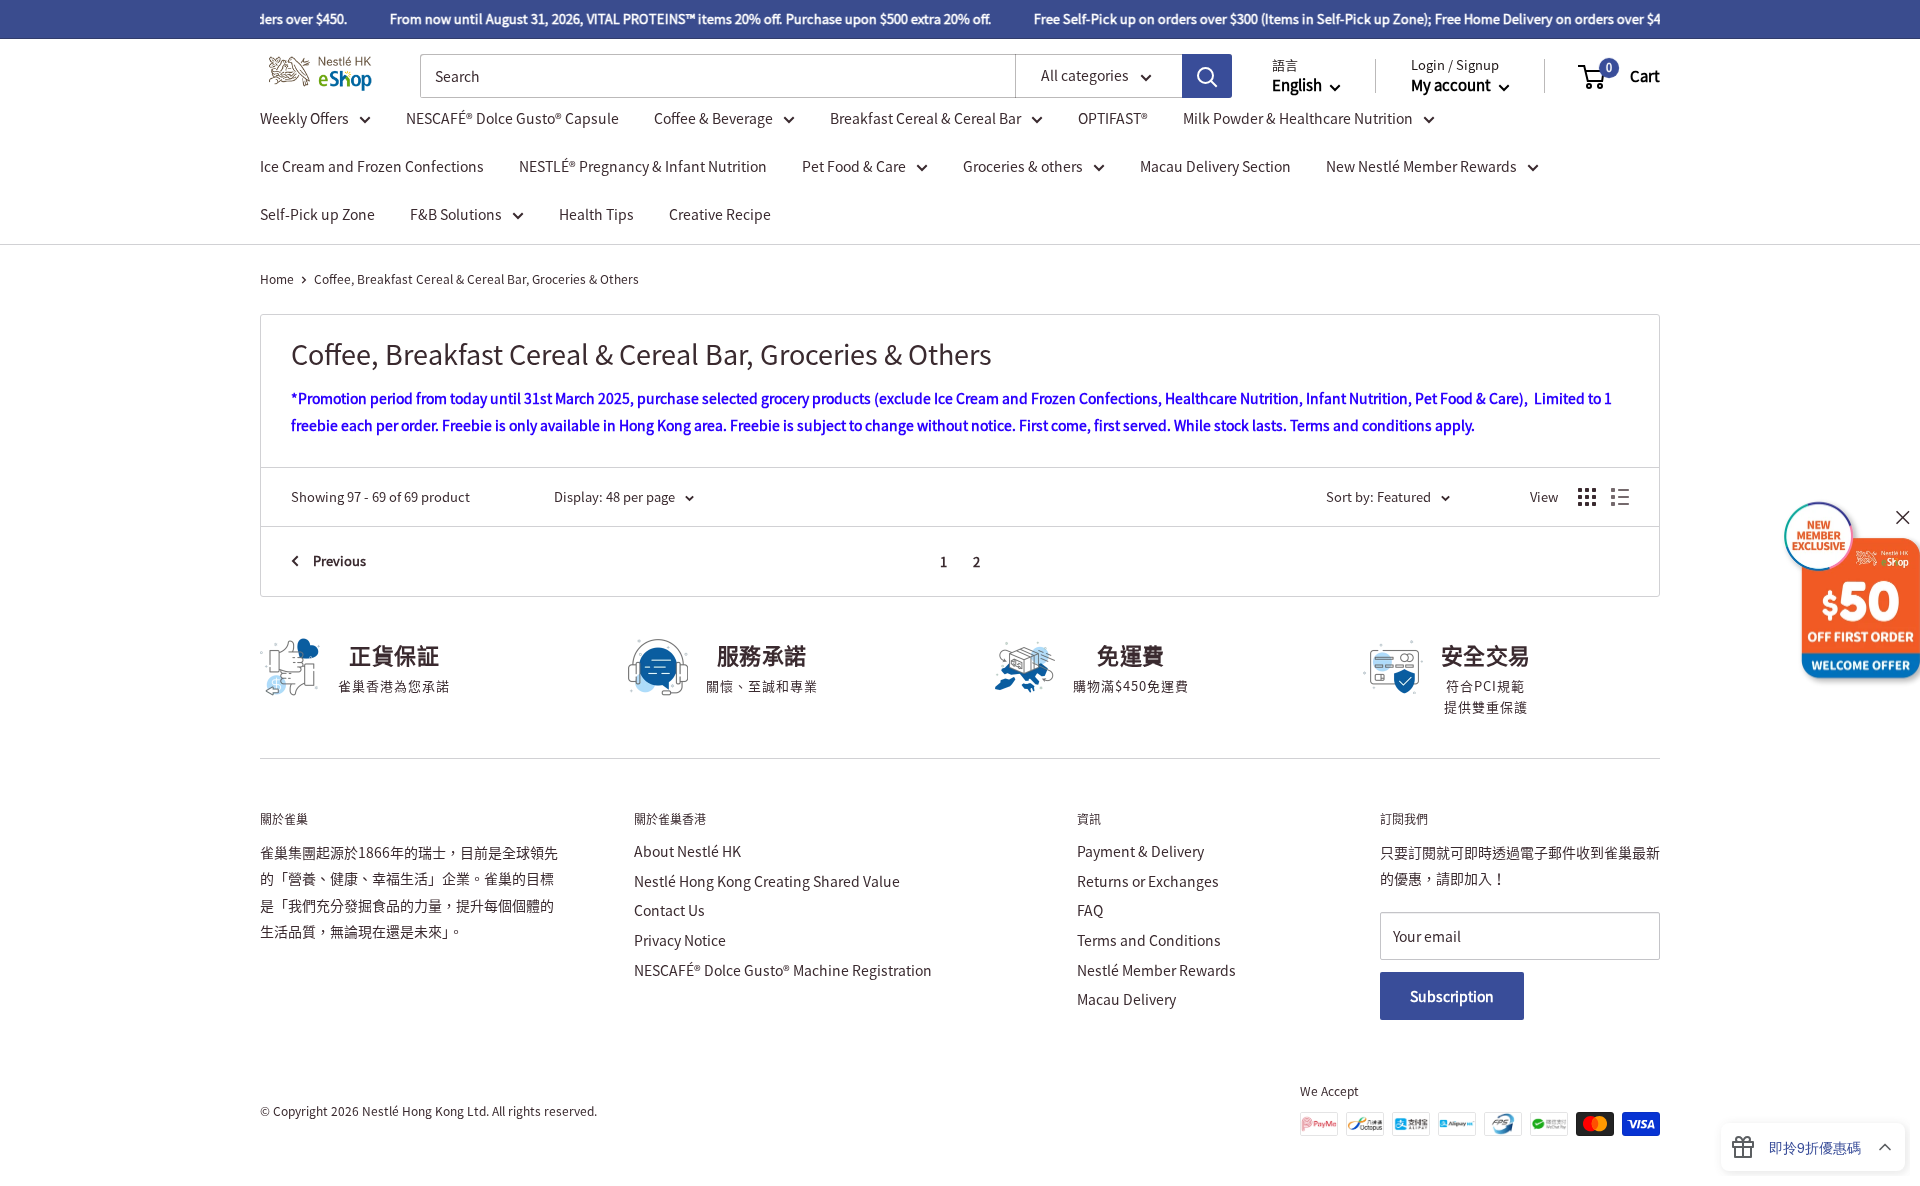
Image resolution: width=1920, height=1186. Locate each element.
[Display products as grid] (1587, 497)
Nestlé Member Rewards (1156, 970)
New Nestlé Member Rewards (1421, 166)
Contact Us (669, 910)
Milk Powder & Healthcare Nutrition (1298, 118)
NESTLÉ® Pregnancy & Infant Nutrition (643, 166)
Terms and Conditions (1149, 940)
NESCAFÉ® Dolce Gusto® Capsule (512, 118)
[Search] (1207, 77)
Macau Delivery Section (1215, 166)
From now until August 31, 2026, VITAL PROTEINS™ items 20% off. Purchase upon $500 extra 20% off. (680, 18)
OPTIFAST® (1113, 118)
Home (277, 279)
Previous (339, 560)
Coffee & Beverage (713, 118)
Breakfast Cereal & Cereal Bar (925, 118)
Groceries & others (1023, 166)
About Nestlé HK (687, 851)
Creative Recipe (720, 214)
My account (1452, 86)
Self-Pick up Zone (317, 214)
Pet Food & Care (854, 166)
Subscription (1452, 996)
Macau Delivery (1126, 999)
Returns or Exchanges (1148, 881)
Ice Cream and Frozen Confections (372, 166)
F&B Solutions (456, 214)
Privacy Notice (680, 940)
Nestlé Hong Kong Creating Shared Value (767, 881)
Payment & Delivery (1140, 851)
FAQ (1090, 910)
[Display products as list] (1620, 497)
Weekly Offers (304, 118)
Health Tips (596, 214)
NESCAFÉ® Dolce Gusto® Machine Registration (783, 970)
